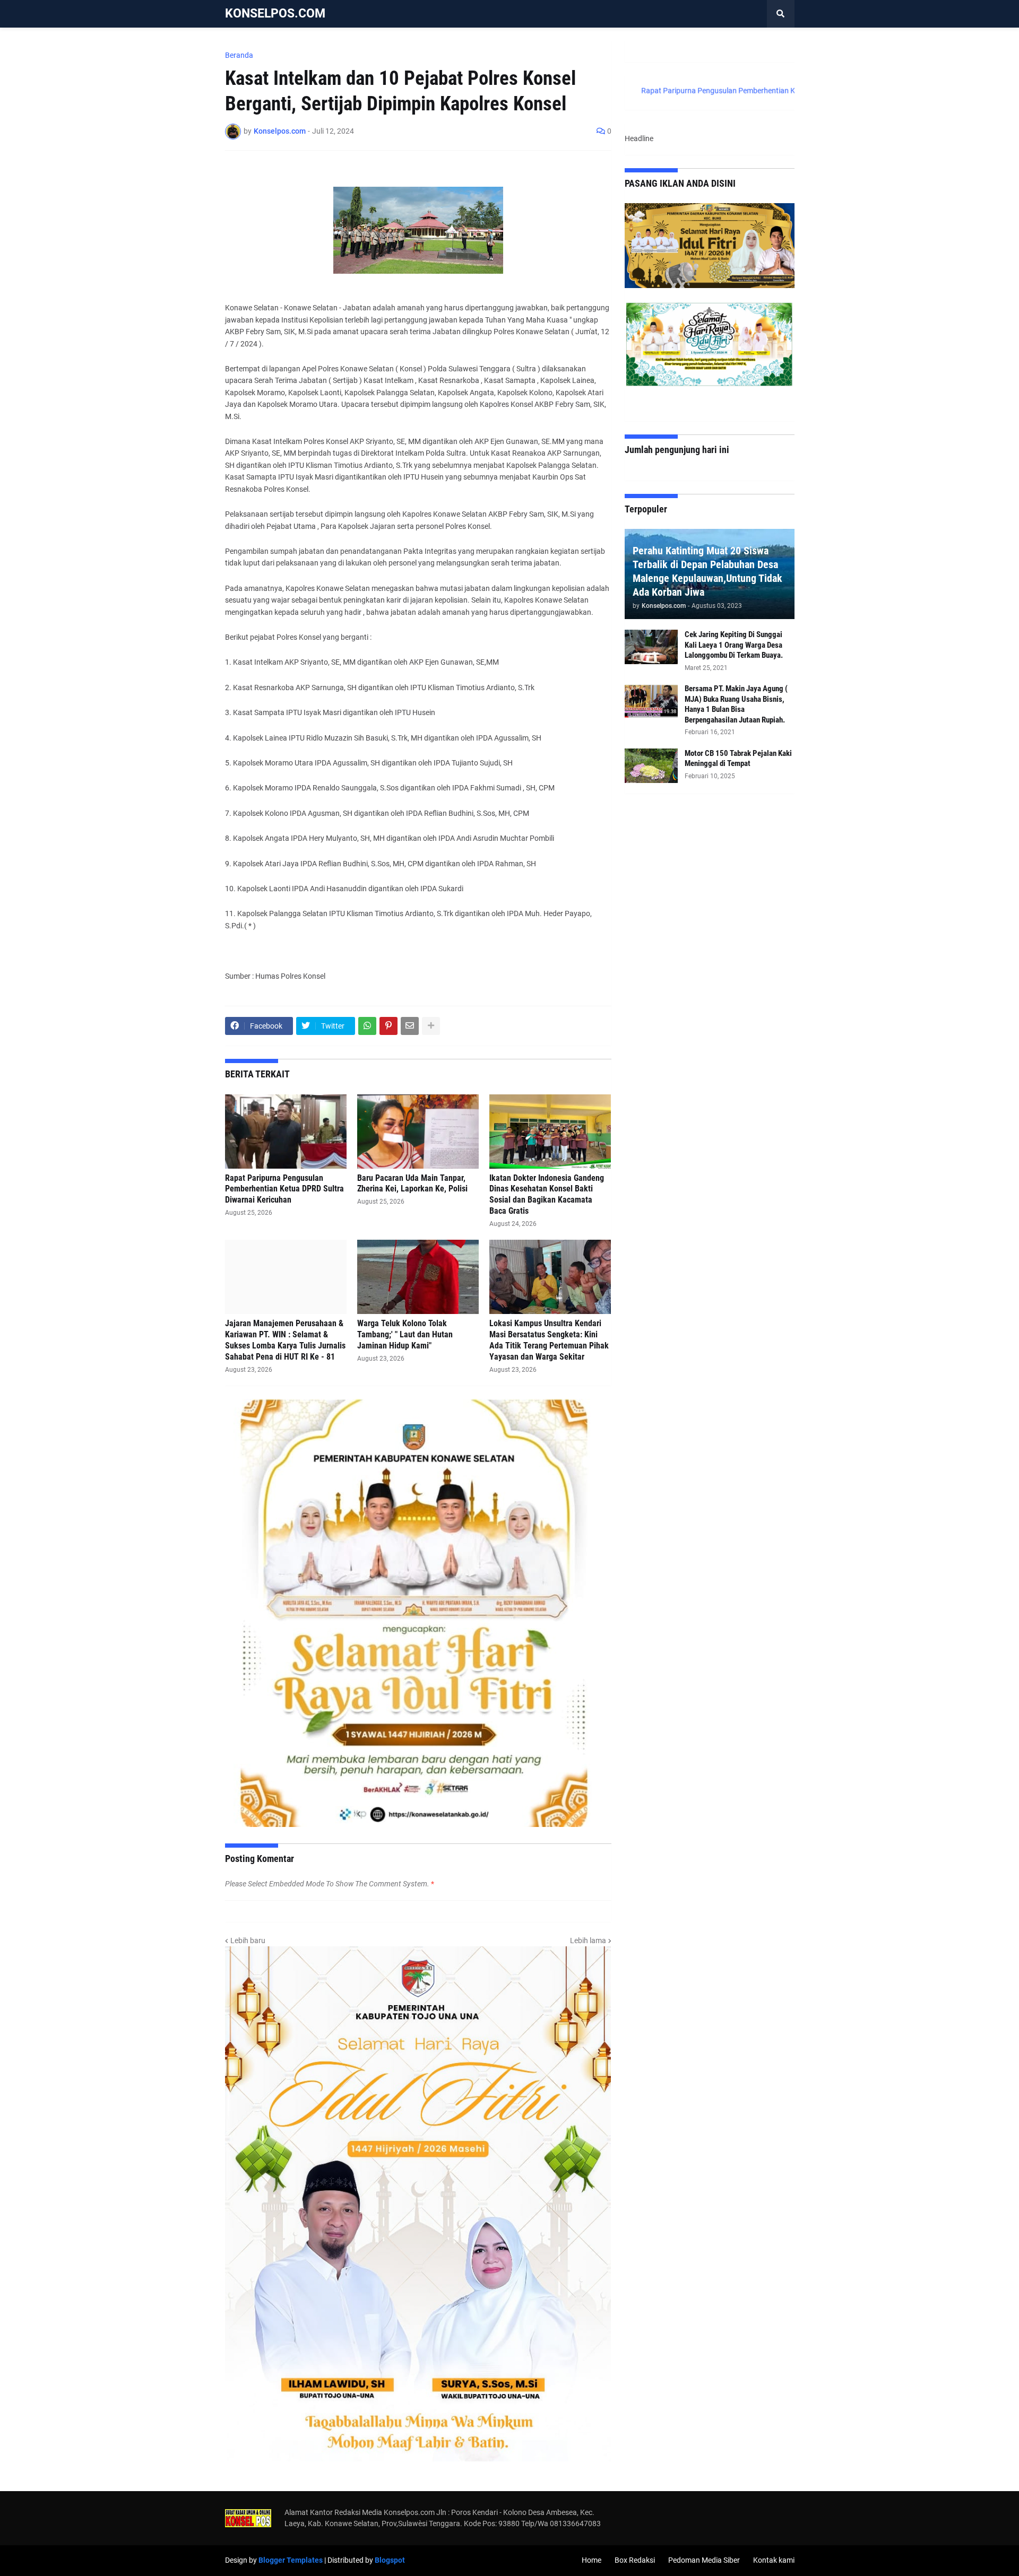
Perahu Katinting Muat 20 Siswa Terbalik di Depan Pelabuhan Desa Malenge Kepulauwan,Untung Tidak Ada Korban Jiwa (707, 571)
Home (591, 2560)
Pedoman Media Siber (704, 2560)
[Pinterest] (388, 1026)
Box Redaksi (635, 2560)
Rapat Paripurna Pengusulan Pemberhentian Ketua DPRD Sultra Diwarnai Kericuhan (284, 1189)
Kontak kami (774, 2560)
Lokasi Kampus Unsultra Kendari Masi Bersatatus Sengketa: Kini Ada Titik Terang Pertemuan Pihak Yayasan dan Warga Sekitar (549, 1340)
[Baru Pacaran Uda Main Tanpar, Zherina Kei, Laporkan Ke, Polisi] (418, 1132)
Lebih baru (248, 1940)
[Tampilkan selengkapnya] (431, 1026)
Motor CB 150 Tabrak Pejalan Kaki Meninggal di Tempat (738, 759)
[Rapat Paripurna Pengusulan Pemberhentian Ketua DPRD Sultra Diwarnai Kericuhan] (286, 1132)
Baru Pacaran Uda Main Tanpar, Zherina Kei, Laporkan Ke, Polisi (412, 1183)
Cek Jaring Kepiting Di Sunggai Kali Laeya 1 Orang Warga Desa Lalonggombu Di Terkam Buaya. (734, 645)
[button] (781, 14)
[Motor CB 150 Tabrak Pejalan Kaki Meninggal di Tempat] (651, 766)
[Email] (410, 1026)
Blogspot (390, 2560)
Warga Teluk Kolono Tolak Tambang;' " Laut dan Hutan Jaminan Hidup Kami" (405, 1334)
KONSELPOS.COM (275, 14)
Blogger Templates (291, 2560)
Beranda (239, 55)
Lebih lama (588, 1940)
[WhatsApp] (367, 1026)
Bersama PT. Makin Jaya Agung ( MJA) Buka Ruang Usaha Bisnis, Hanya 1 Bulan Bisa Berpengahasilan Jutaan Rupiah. (736, 704)
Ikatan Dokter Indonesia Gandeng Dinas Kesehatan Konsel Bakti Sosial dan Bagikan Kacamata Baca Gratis (547, 1194)
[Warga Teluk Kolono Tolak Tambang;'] (418, 1277)
